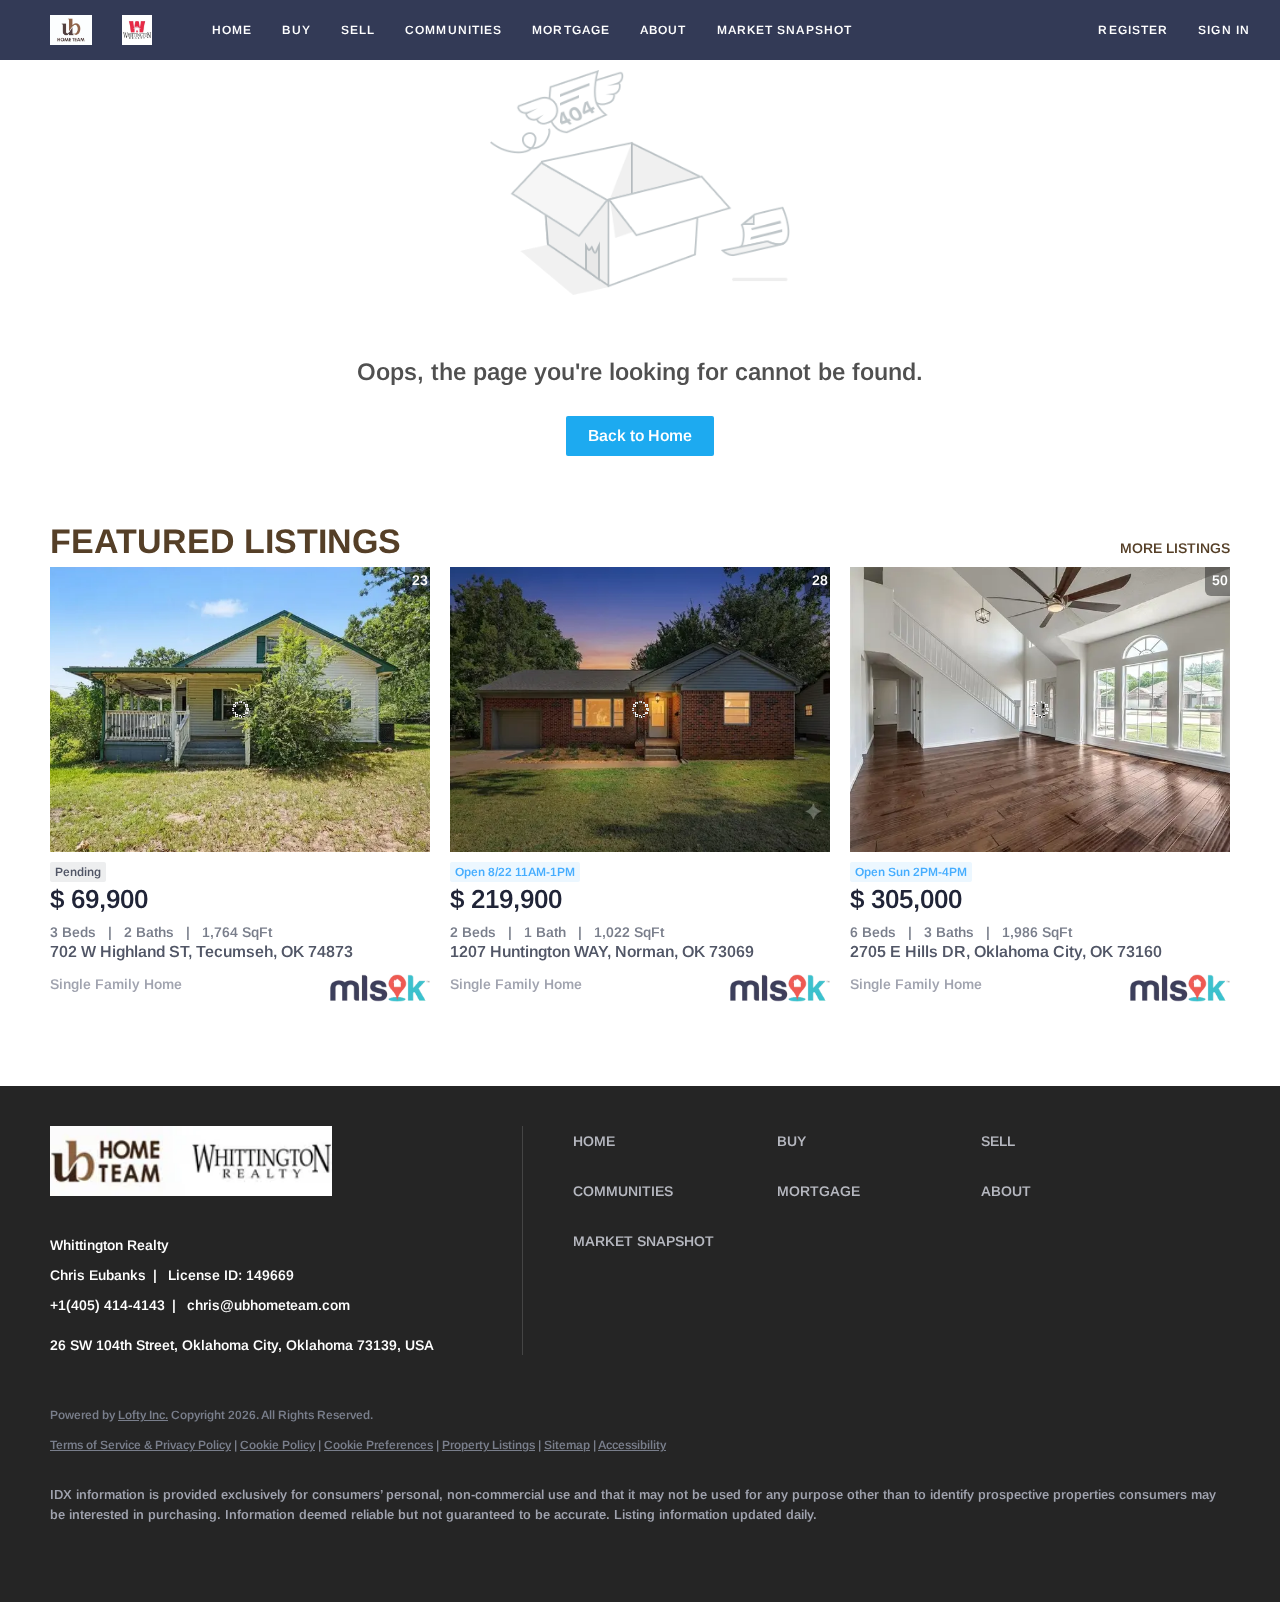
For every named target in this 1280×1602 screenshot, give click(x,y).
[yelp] (306, 1548)
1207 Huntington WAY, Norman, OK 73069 (602, 951)
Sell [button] (358, 30)
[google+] (596, 1548)
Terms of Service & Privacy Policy (140, 1445)
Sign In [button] (1224, 30)
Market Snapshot (785, 30)
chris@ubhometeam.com (268, 1305)
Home (232, 30)
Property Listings (488, 1445)
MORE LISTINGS (1175, 548)
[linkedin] (132, 1548)
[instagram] (364, 1548)
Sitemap (567, 1445)
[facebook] (74, 1548)
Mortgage (571, 30)
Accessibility (632, 1445)
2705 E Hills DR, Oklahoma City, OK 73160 (1006, 951)
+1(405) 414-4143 (107, 1305)
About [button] (663, 30)
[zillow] (248, 1548)
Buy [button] (296, 30)
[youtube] (422, 1548)
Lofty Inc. (143, 1415)
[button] (71, 30)
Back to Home (640, 435)
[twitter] (190, 1548)
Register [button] (1133, 30)
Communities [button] (453, 30)
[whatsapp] (654, 1548)
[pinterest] (538, 1548)
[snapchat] (480, 1548)
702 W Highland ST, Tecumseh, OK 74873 (201, 951)
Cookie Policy (277, 1445)
